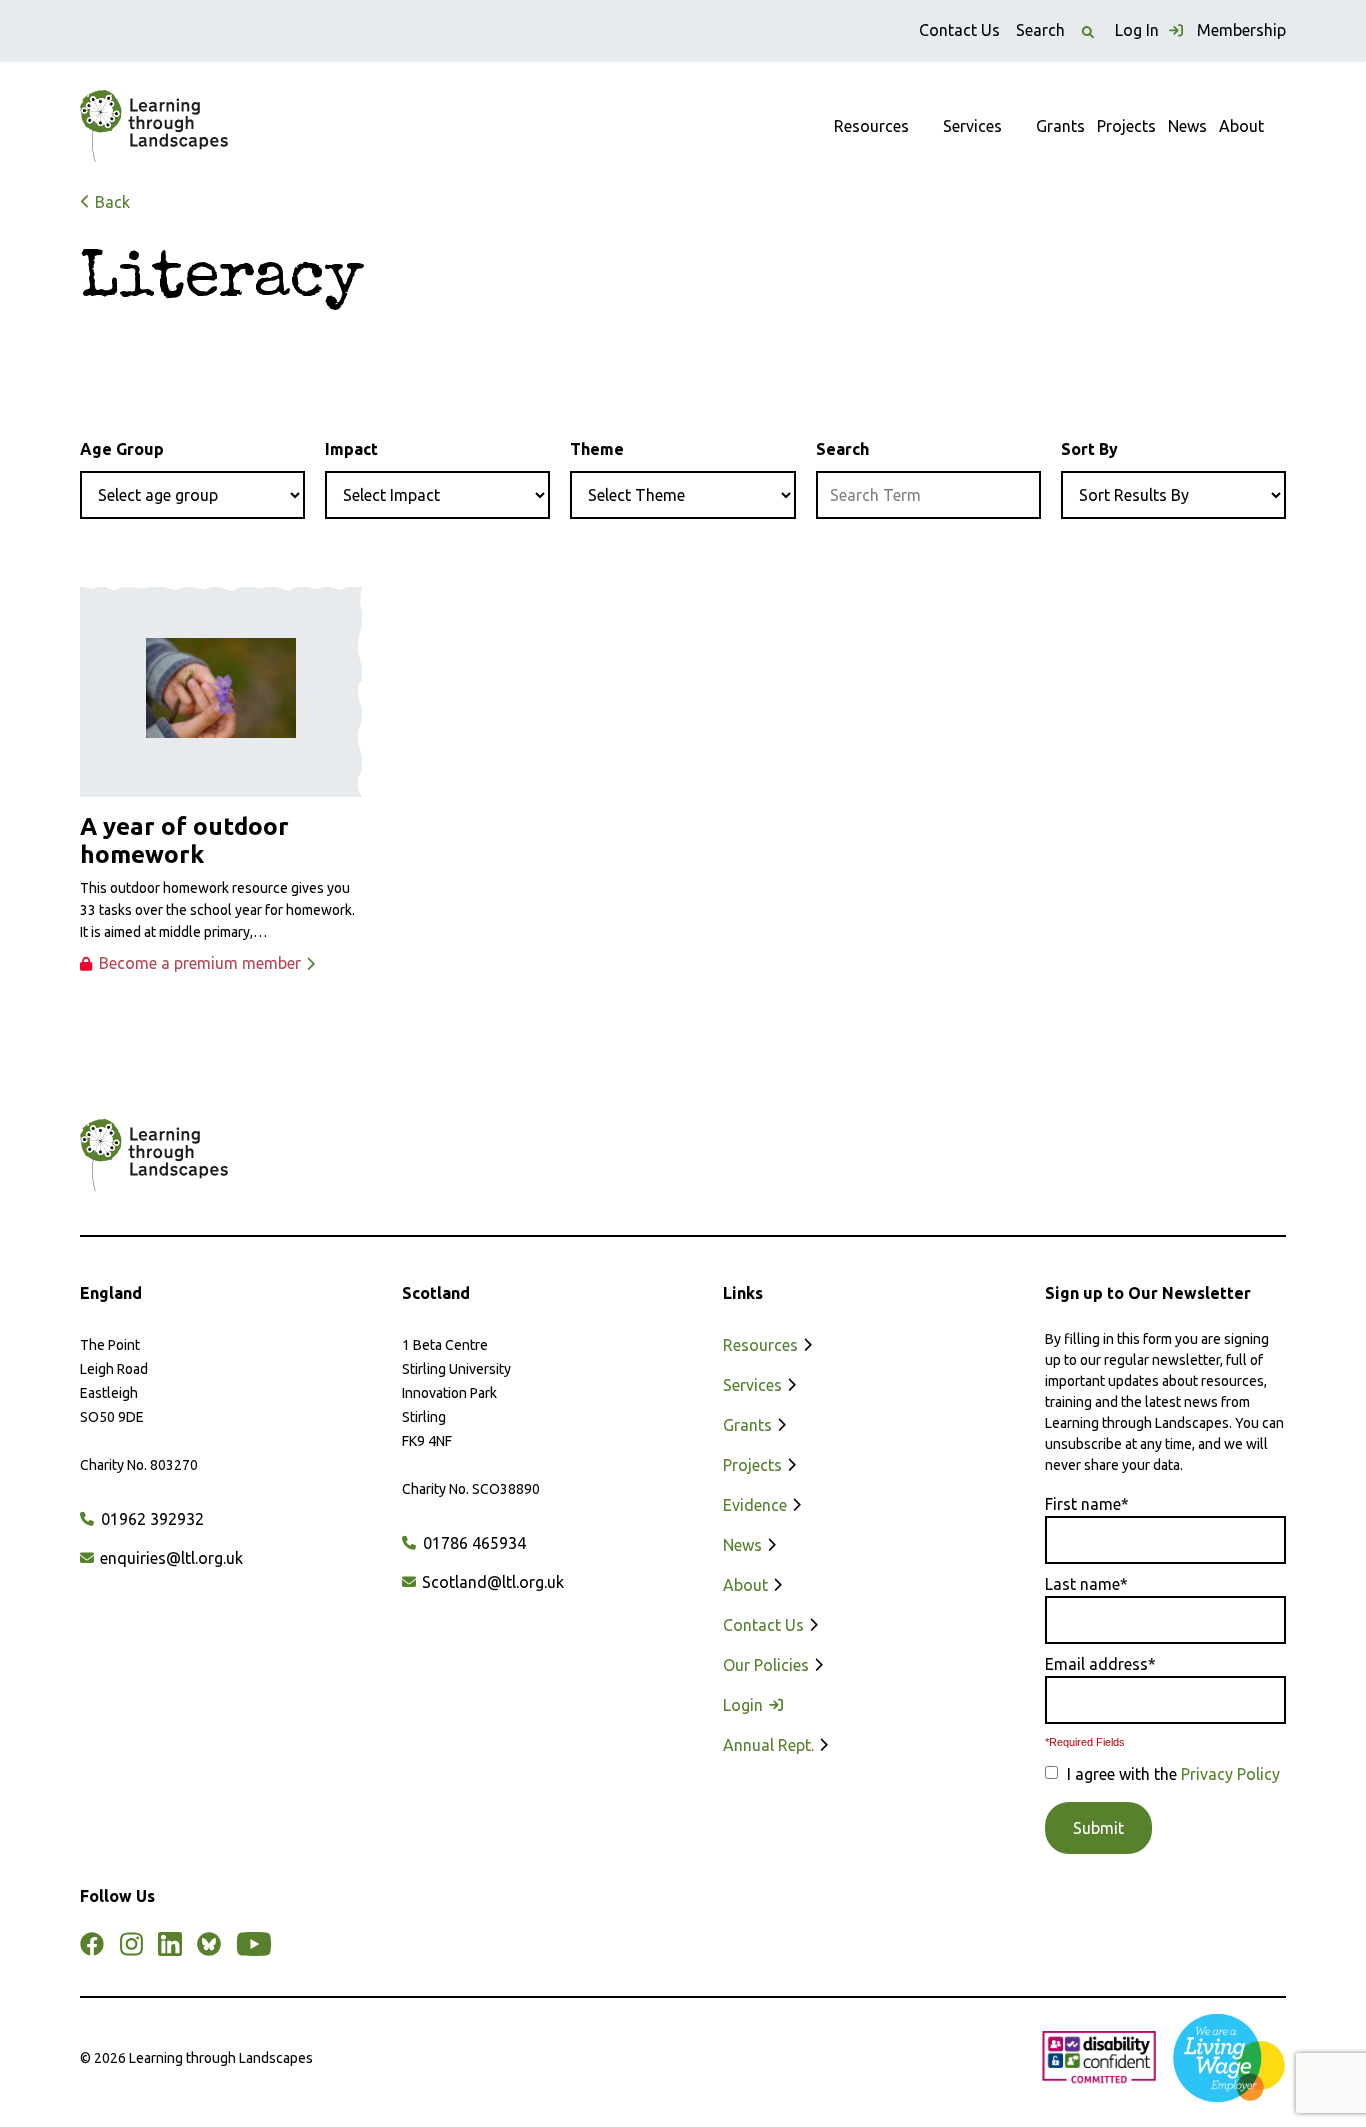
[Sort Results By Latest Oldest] (1173, 495)
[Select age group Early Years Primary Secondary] (192, 495)
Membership (1241, 30)
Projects (1126, 126)
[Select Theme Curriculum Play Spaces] (682, 495)
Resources (871, 126)
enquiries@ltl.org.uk (169, 1558)
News (1187, 126)
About (1241, 126)
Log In (1139, 30)
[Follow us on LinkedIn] (170, 1944)
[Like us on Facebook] (92, 1944)
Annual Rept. (770, 1745)
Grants (1060, 126)
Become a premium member (200, 963)
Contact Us (959, 30)
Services (972, 126)
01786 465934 (472, 1543)
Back (110, 202)
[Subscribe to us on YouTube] (254, 1944)
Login (745, 1705)
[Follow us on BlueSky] (209, 1944)
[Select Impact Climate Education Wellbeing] (437, 495)
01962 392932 (150, 1519)
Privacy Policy (1230, 1774)
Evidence (757, 1505)
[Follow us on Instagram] (131, 1944)
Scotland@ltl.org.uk (491, 1582)
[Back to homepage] (154, 126)
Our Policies (768, 1665)
